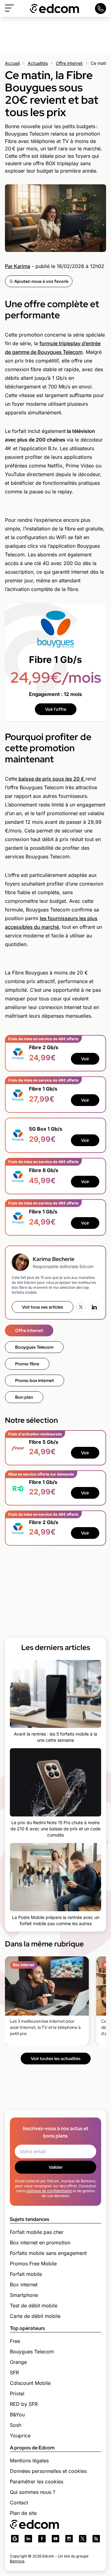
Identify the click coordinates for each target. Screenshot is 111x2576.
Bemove (17, 2561)
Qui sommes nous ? (33, 2492)
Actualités (38, 63)
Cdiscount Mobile (30, 2383)
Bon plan (24, 1397)
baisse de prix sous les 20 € (51, 779)
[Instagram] (69, 2539)
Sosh (16, 2425)
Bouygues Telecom (34, 1347)
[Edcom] (55, 8)
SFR (14, 2373)
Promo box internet (35, 1380)
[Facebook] (42, 2539)
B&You (17, 2415)
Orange (18, 2362)
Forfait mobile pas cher (37, 2232)
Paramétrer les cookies (37, 2482)
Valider (56, 2167)
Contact (19, 2503)
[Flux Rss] (96, 2539)
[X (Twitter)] (81, 1307)
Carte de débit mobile (35, 2316)
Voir (85, 1059)
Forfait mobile (26, 2274)
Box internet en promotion (40, 2243)
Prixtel (17, 2394)
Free (15, 2341)
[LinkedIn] (94, 1307)
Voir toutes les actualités (56, 2059)
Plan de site (23, 2513)
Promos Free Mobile (33, 2264)
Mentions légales (29, 2461)
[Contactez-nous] (101, 8)
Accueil (12, 63)
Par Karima (18, 266)
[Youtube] (55, 2539)
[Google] (15, 2539)
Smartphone (24, 2295)
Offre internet (69, 63)
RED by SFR (24, 2404)
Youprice (20, 2436)
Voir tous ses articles (43, 1307)
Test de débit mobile (34, 2306)
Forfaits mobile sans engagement (48, 2253)
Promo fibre (27, 1364)
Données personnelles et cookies (48, 2471)
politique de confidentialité (49, 2191)
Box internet (24, 2285)
